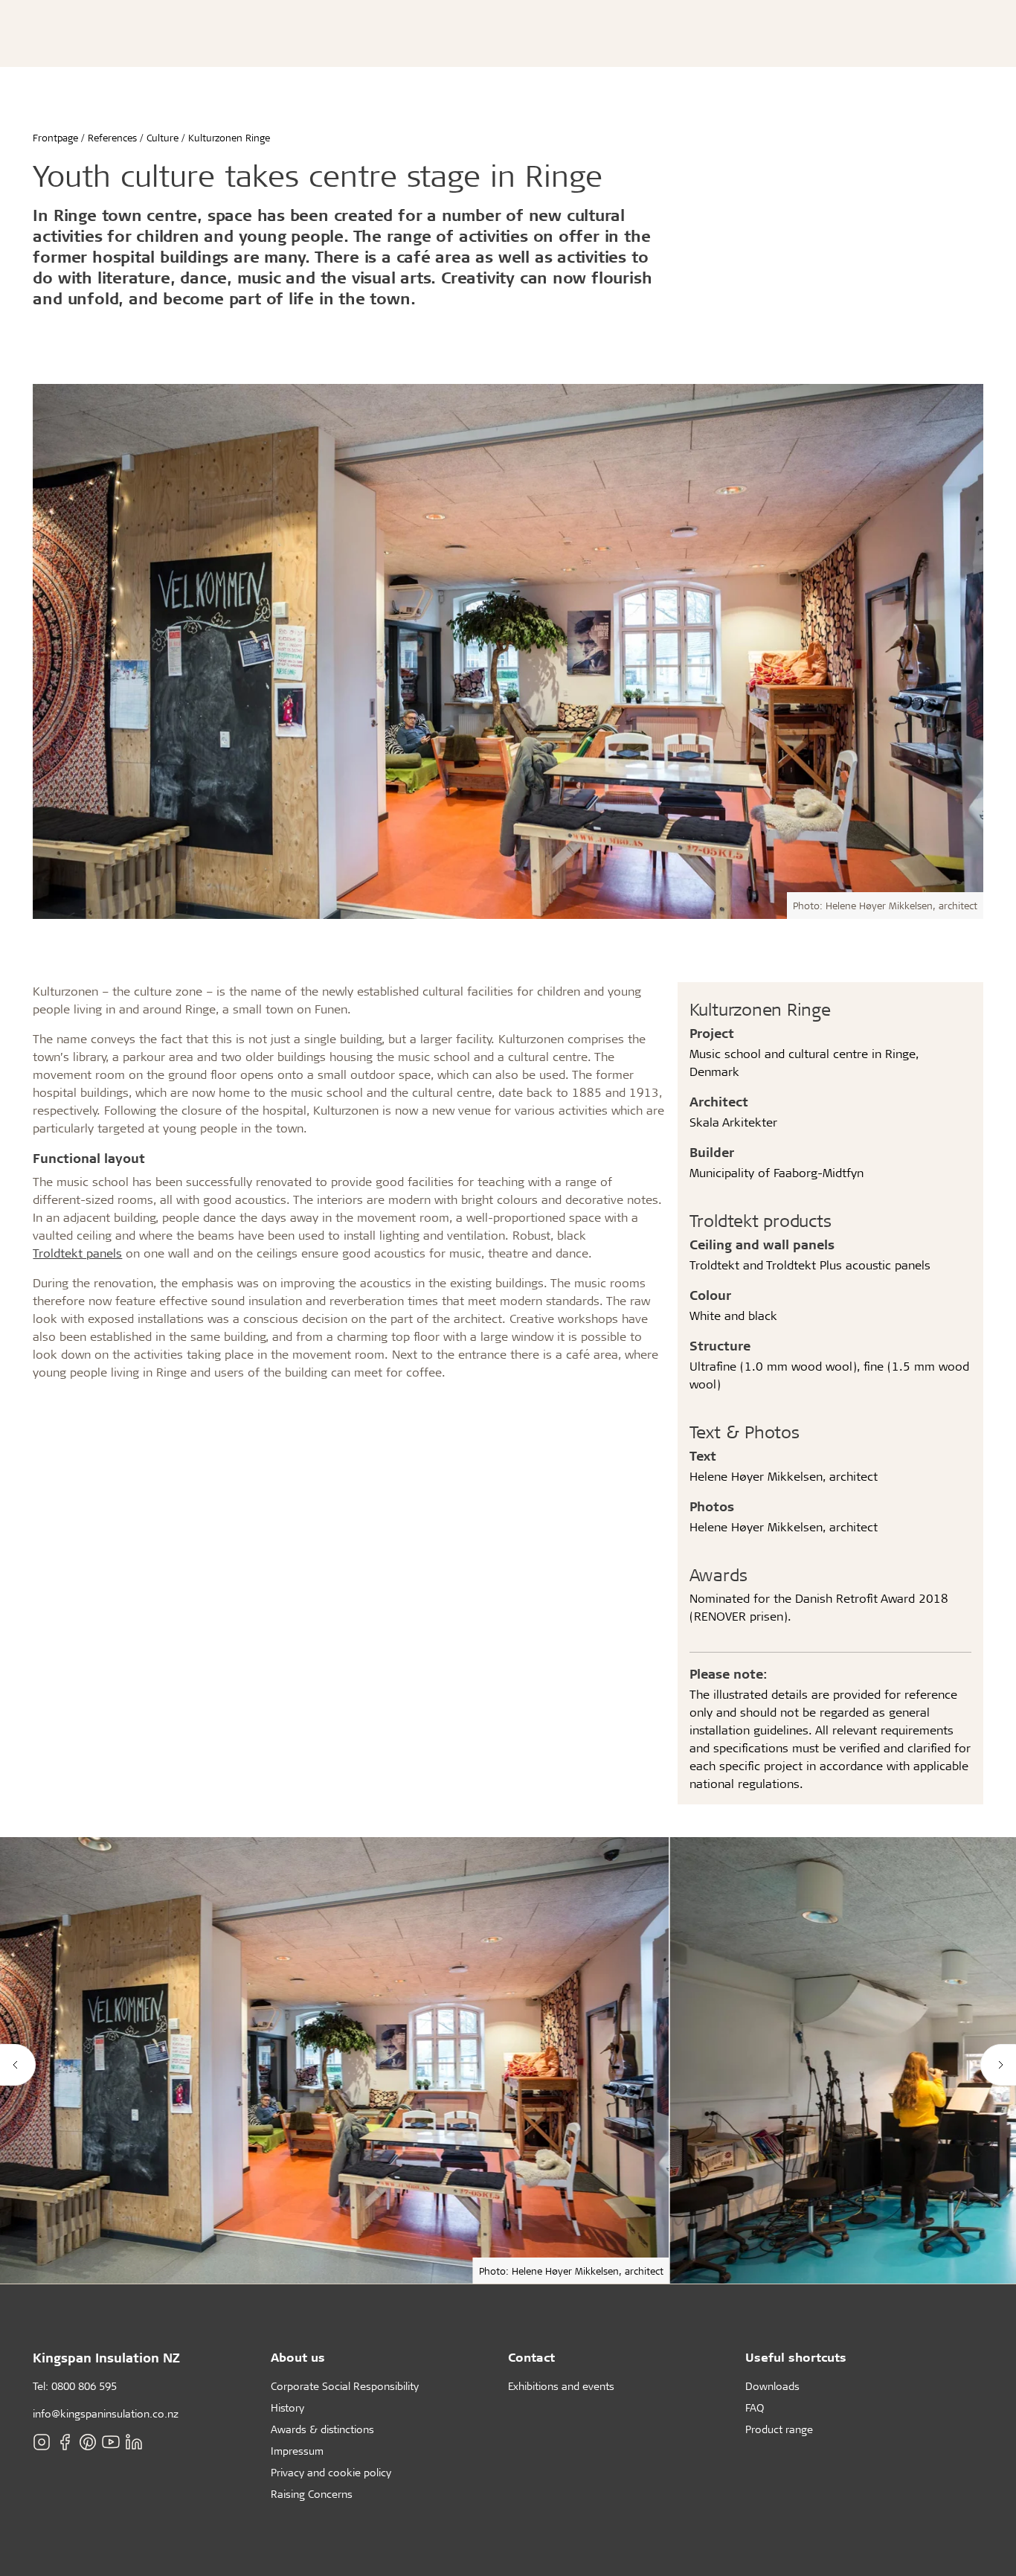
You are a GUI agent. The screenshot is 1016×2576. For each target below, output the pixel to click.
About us (298, 2357)
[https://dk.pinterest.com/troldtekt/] (88, 2442)
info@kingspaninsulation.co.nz (106, 2413)
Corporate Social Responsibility (345, 2386)
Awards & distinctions (322, 2429)
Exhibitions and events (561, 2386)
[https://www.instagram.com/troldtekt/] (42, 2442)
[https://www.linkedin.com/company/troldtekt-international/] (134, 2442)
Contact (531, 2357)
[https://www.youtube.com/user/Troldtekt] (111, 2442)
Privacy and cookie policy (331, 2472)
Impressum (297, 2451)
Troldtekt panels (77, 1253)
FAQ (755, 2407)
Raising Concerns (312, 2494)
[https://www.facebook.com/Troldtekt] (65, 2442)
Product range (779, 2429)
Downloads (772, 2386)
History (287, 2407)
